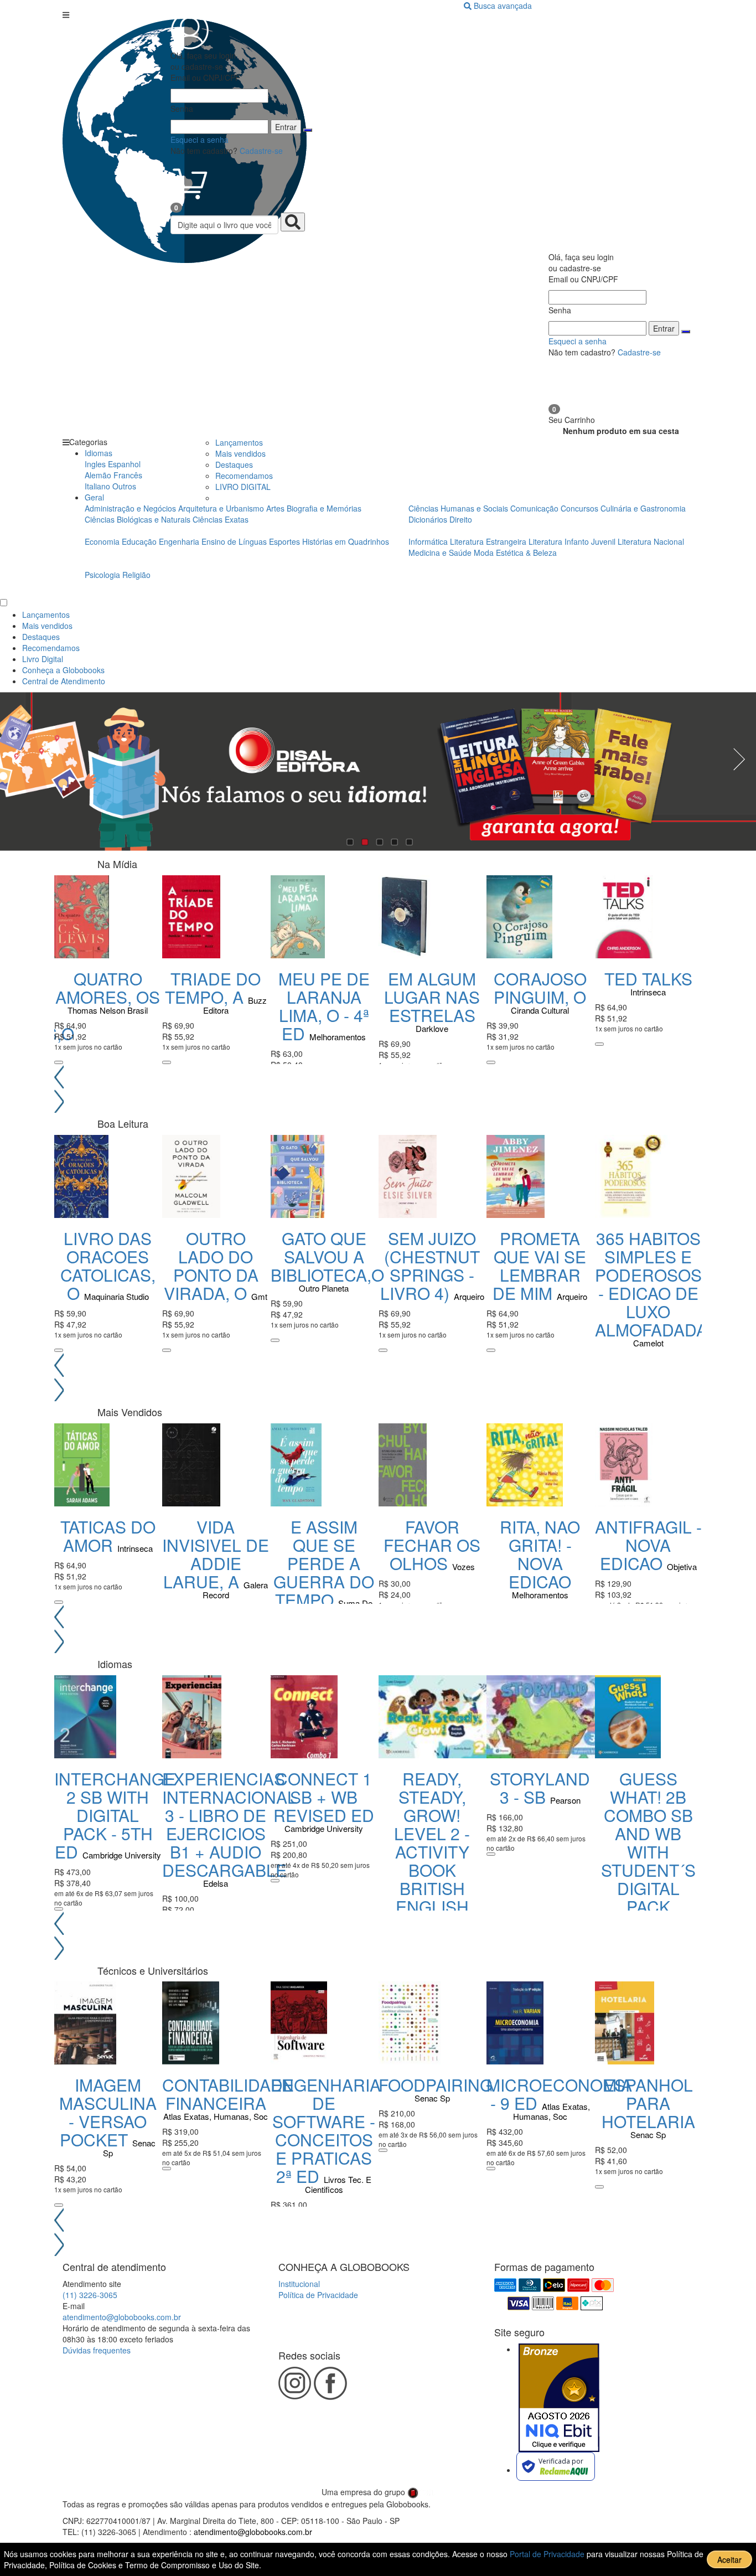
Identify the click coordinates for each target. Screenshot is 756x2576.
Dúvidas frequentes (97, 2350)
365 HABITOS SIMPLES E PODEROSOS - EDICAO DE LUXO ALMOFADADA (651, 1284)
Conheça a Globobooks (63, 670)
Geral (94, 497)
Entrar (286, 127)
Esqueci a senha (200, 140)
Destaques (234, 464)
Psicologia (103, 575)
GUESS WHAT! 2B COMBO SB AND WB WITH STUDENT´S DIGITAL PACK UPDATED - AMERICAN (648, 1861)
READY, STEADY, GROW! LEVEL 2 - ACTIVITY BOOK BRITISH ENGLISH (432, 1842)
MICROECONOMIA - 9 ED (559, 2094)
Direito (461, 519)
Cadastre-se (261, 151)
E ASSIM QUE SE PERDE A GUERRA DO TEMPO (324, 1563)
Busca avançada (503, 6)
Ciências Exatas (221, 519)
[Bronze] (559, 2398)
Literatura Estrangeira (488, 541)
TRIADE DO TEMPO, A (213, 988)
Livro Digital (43, 659)
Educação (140, 541)
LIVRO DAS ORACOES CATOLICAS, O (108, 1266)
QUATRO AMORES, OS (108, 988)
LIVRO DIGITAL (243, 487)
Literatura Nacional (651, 541)
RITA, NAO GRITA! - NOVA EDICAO (540, 1554)
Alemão (98, 475)
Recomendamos (244, 476)
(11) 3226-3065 (90, 2295)
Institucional (299, 2284)
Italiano (97, 486)
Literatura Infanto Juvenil (572, 541)
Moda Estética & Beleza (515, 553)
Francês (128, 475)
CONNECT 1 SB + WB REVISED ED (324, 1797)
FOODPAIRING (436, 2085)
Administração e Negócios (131, 508)
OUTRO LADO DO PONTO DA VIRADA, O (211, 1266)
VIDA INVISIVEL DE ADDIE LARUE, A (216, 1554)
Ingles (95, 464)
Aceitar (729, 2559)
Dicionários (429, 519)
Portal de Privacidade (548, 2554)
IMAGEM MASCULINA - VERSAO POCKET (108, 2112)
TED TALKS (648, 979)
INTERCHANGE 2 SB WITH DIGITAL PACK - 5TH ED (115, 1815)
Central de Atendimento (64, 681)
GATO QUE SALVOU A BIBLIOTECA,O (327, 1256)
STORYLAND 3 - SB (540, 1788)
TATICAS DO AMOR (108, 1536)
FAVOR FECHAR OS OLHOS (432, 1545)
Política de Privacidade (318, 2295)
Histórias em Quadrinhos (346, 541)
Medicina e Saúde (441, 553)
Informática (429, 541)
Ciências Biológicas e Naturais (139, 519)
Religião (136, 575)
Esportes (286, 541)
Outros (124, 486)
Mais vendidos (240, 453)
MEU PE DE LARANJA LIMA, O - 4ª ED (324, 1006)
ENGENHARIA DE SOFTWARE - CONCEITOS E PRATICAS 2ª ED (326, 2130)
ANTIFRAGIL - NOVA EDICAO (648, 1545)
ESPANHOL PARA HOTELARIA (648, 2103)
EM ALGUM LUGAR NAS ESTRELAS (432, 997)
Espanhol (124, 464)
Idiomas (99, 453)
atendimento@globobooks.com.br (122, 2317)
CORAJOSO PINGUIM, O (540, 988)
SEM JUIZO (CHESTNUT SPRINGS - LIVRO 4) (430, 1266)
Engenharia (180, 541)
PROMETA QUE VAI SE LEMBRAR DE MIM (539, 1266)
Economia (103, 541)
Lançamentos (239, 442)
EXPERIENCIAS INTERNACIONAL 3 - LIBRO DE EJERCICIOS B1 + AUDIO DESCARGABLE (229, 1824)
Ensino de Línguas (234, 541)
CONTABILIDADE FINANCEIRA (228, 2094)
